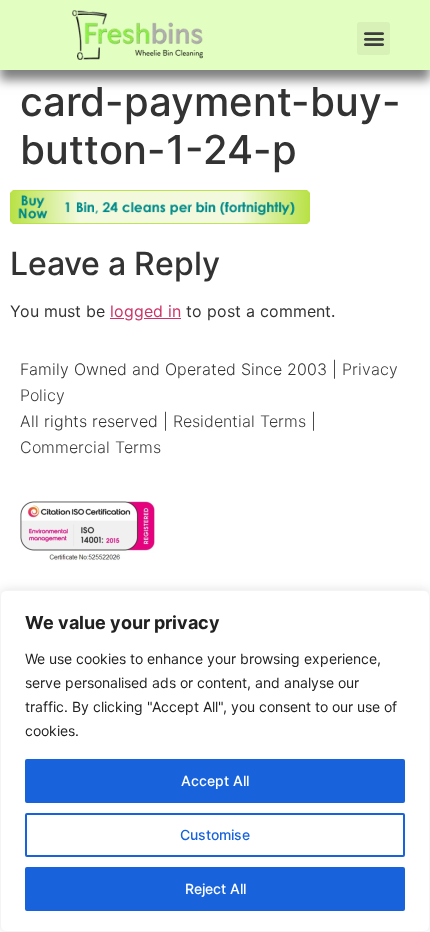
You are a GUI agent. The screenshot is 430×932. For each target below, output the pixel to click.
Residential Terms (239, 421)
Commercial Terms (90, 447)
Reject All (215, 888)
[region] (215, 761)
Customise (215, 834)
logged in (145, 311)
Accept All (215, 780)
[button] (373, 38)
